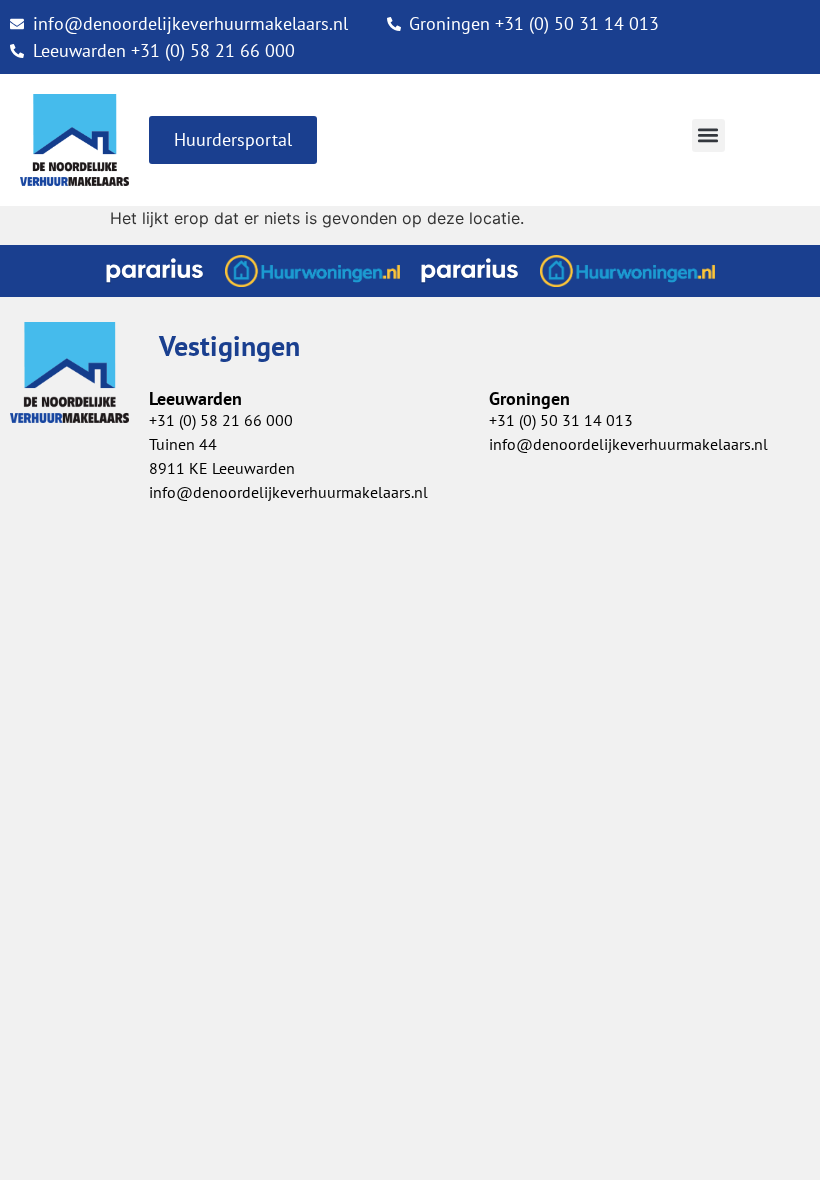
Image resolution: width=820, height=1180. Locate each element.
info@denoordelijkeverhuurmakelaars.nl (288, 492)
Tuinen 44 (183, 444)
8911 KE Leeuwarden (222, 468)
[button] (708, 135)
